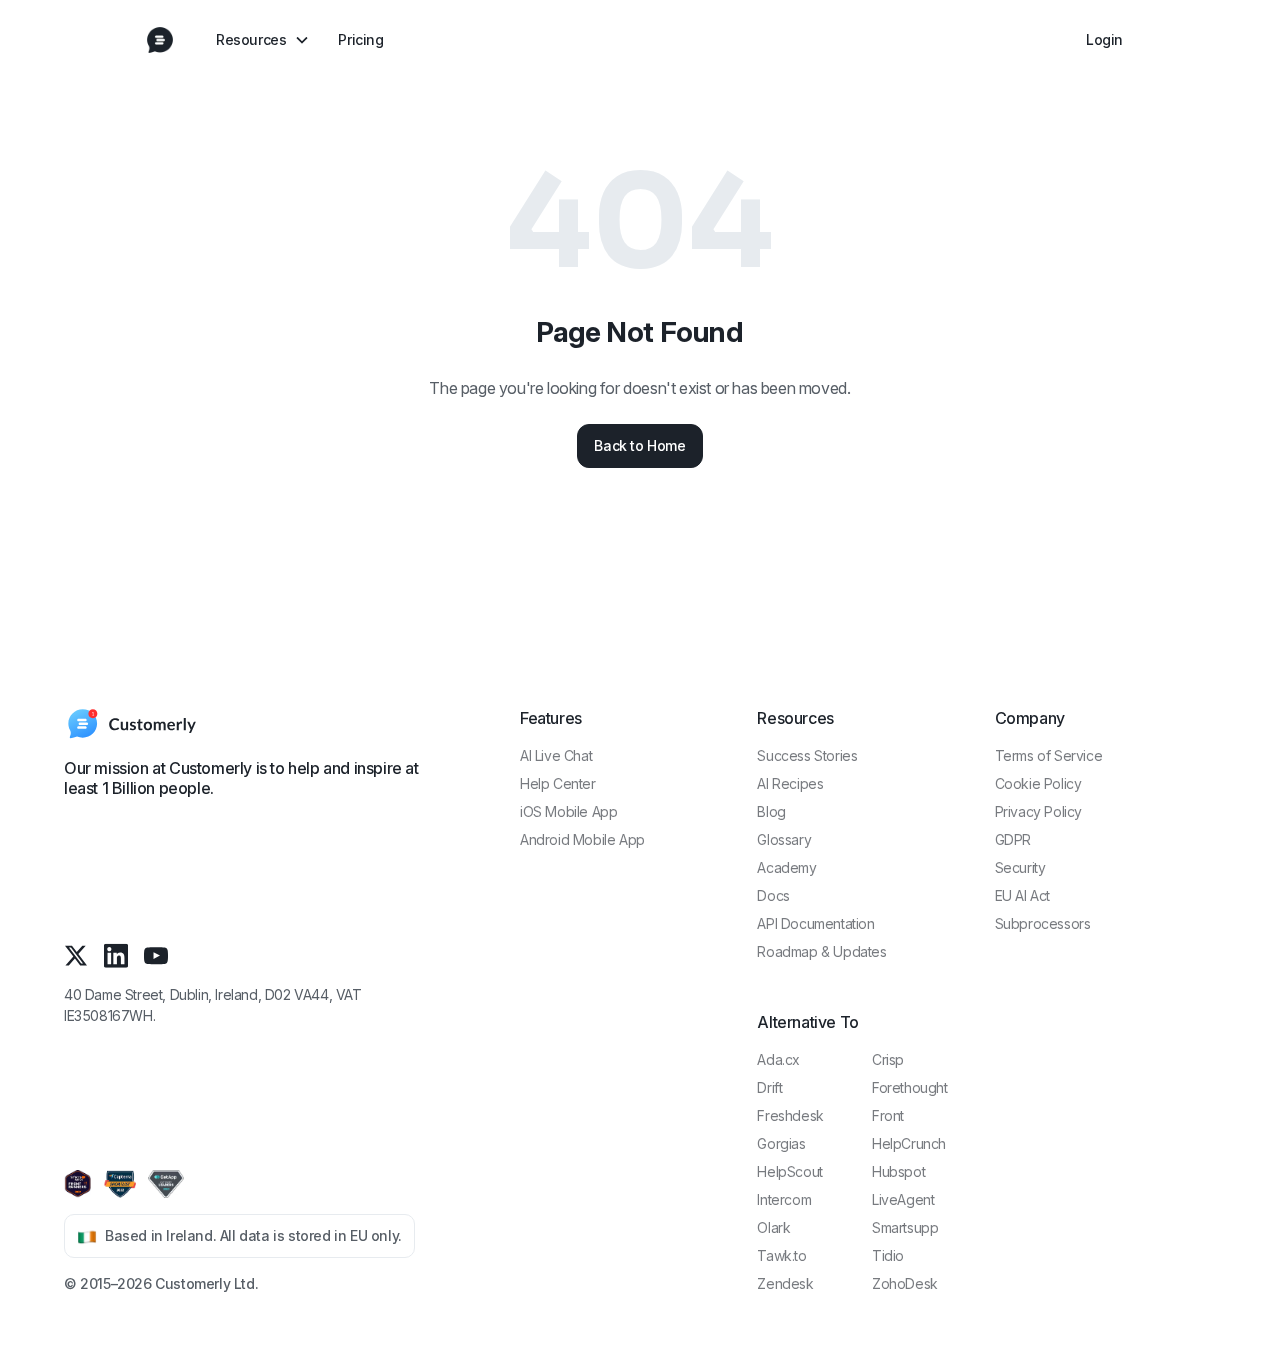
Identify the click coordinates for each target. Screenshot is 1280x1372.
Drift (769, 1087)
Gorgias (781, 1143)
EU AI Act (1022, 895)
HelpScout (789, 1171)
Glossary (784, 839)
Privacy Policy (1038, 811)
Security (1020, 867)
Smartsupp (905, 1227)
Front (888, 1115)
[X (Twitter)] (76, 955)
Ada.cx (778, 1059)
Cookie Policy (1038, 783)
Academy (786, 867)
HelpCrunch (909, 1143)
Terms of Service (1049, 755)
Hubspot (898, 1171)
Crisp (888, 1059)
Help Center (558, 783)
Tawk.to (781, 1255)
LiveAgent (903, 1199)
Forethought (910, 1087)
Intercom (784, 1199)
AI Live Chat (556, 755)
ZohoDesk (905, 1283)
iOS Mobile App (568, 811)
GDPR (1013, 839)
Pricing (360, 39)
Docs (773, 895)
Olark (773, 1227)
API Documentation (815, 923)
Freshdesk (790, 1115)
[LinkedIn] (116, 955)
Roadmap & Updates (821, 951)
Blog (771, 811)
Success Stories (807, 755)
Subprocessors (1043, 923)
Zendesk (785, 1283)
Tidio (888, 1255)
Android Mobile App (582, 839)
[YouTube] (156, 955)
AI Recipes (790, 783)
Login (1104, 39)
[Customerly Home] (160, 40)
